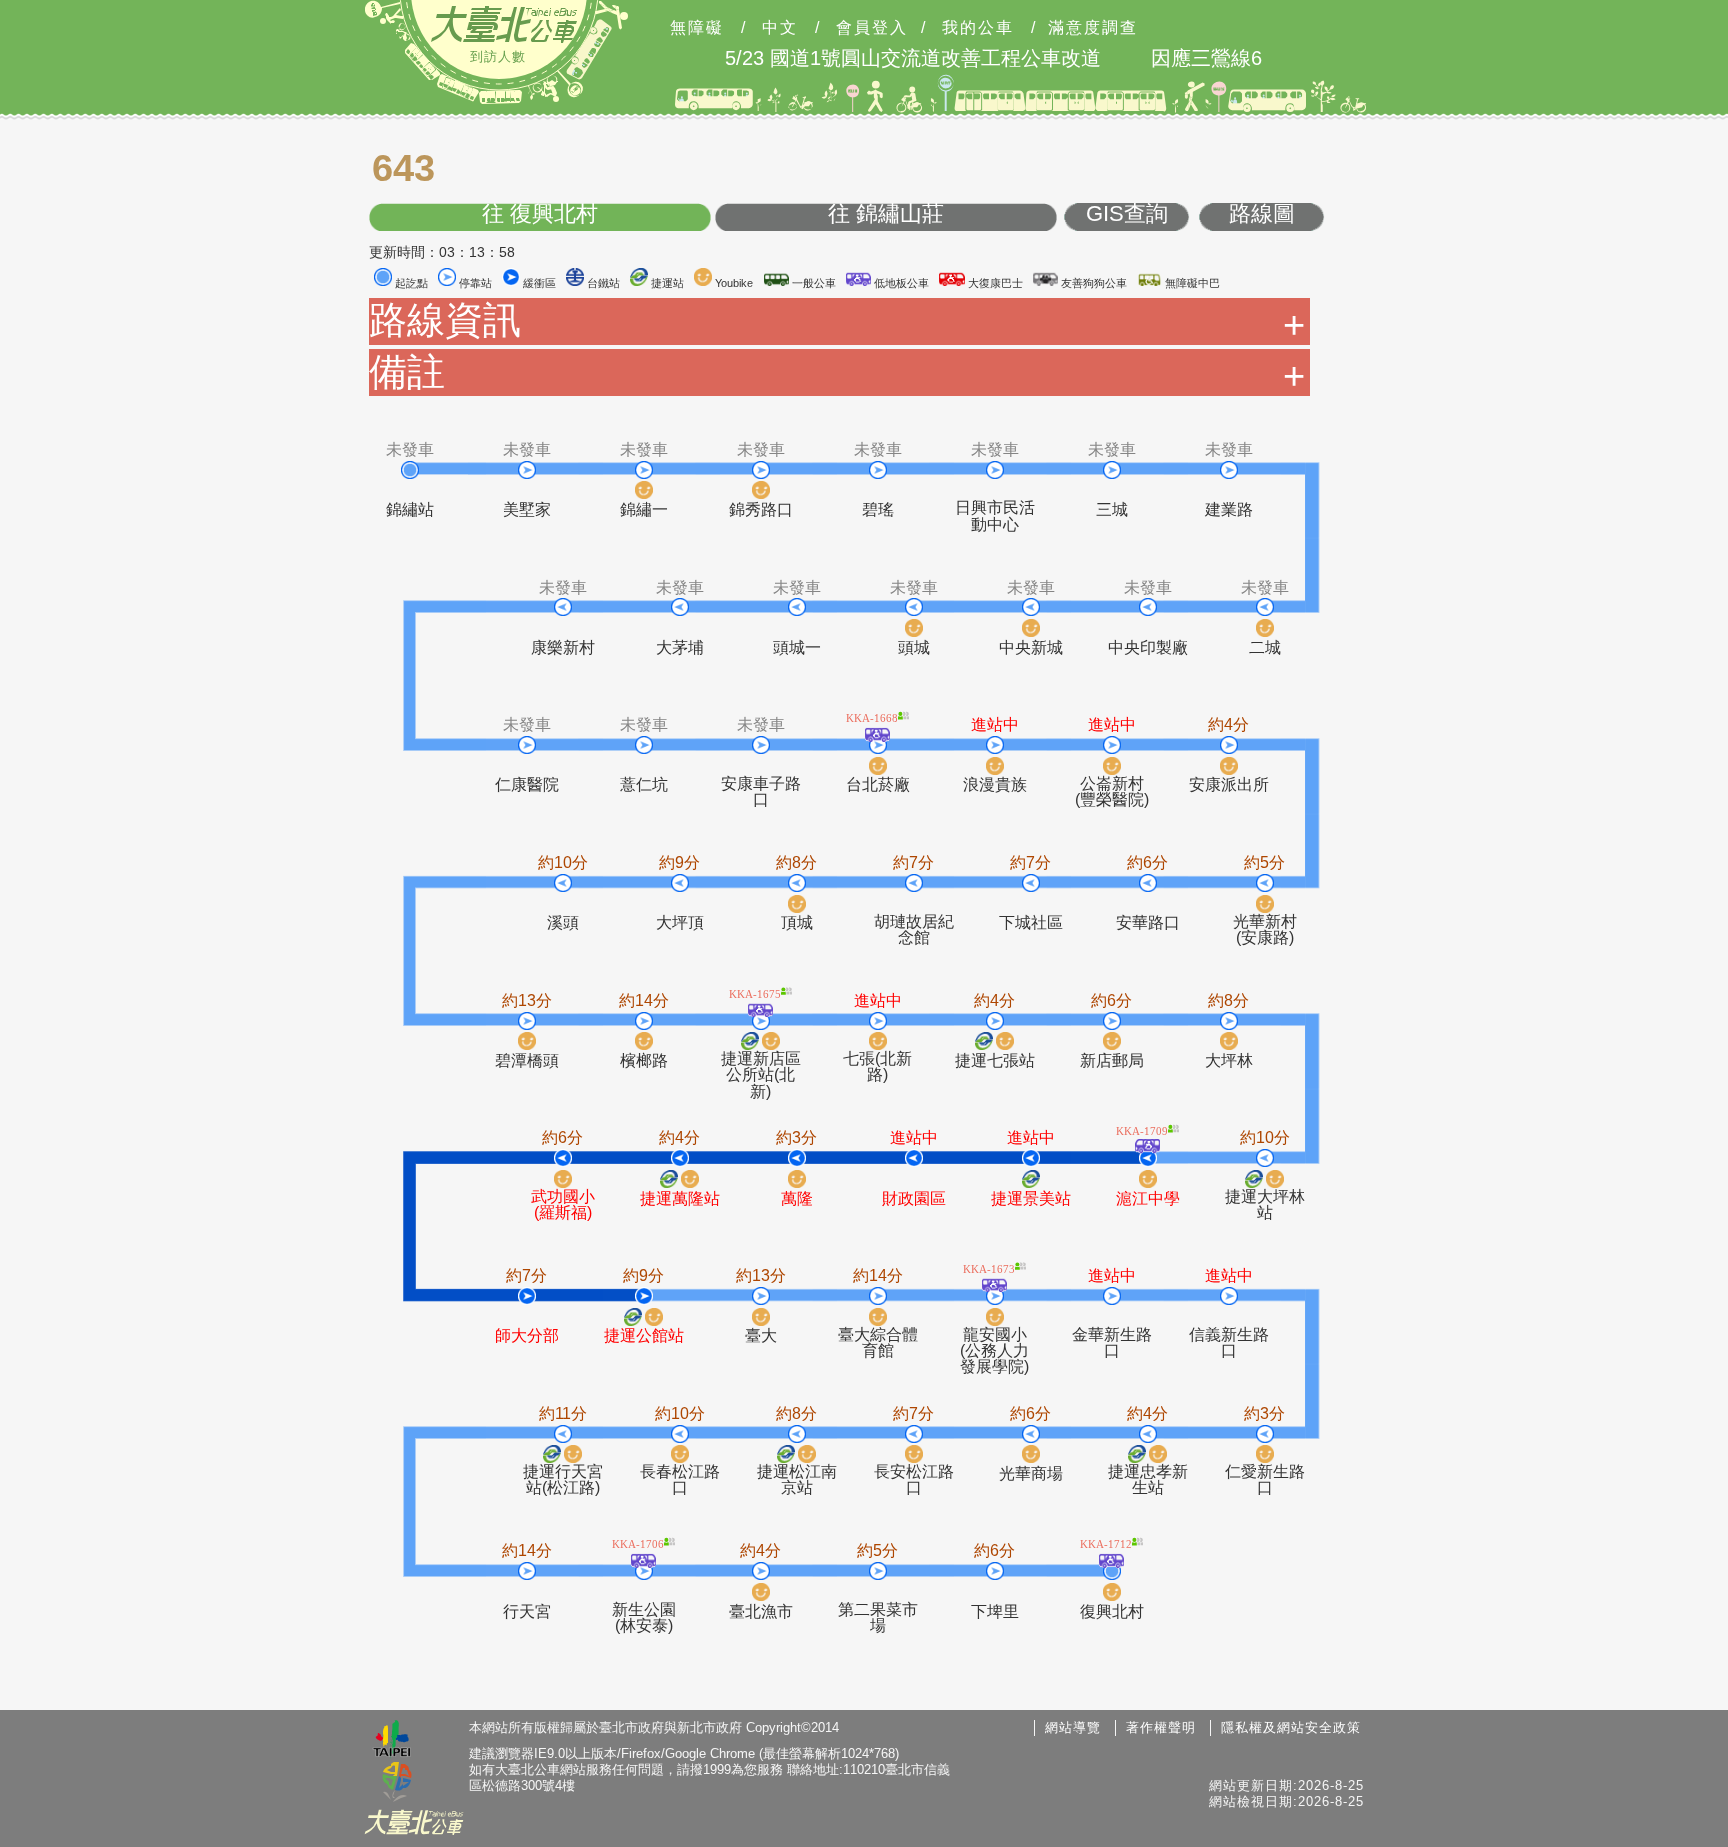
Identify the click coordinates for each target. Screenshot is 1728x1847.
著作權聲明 (1161, 1727)
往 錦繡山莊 (886, 214)
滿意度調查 (1093, 28)
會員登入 (872, 28)
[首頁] (504, 24)
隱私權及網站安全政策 (1291, 1727)
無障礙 (697, 28)
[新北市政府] (397, 1783)
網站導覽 (1073, 1727)
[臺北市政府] (392, 1741)
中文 (780, 28)
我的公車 (978, 28)
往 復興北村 (540, 214)
